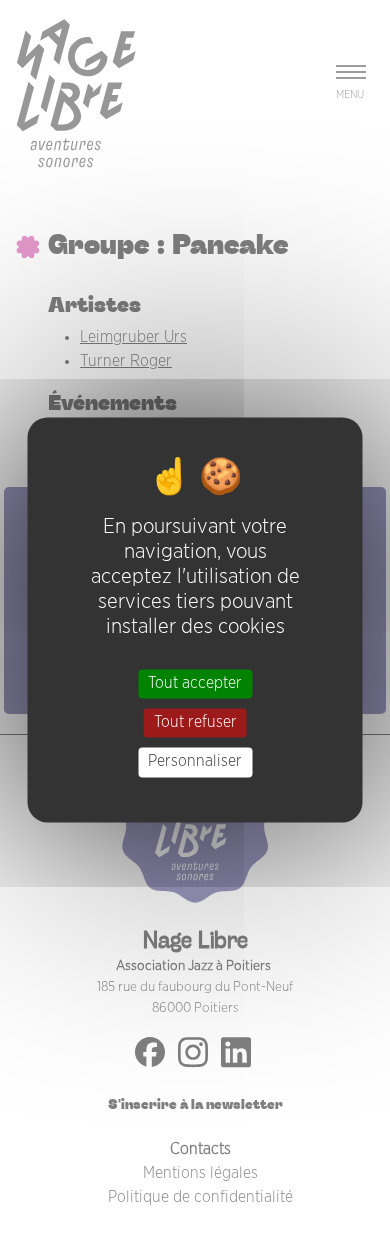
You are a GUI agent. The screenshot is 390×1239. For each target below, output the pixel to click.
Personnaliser (195, 762)
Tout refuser (195, 723)
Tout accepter (195, 683)
